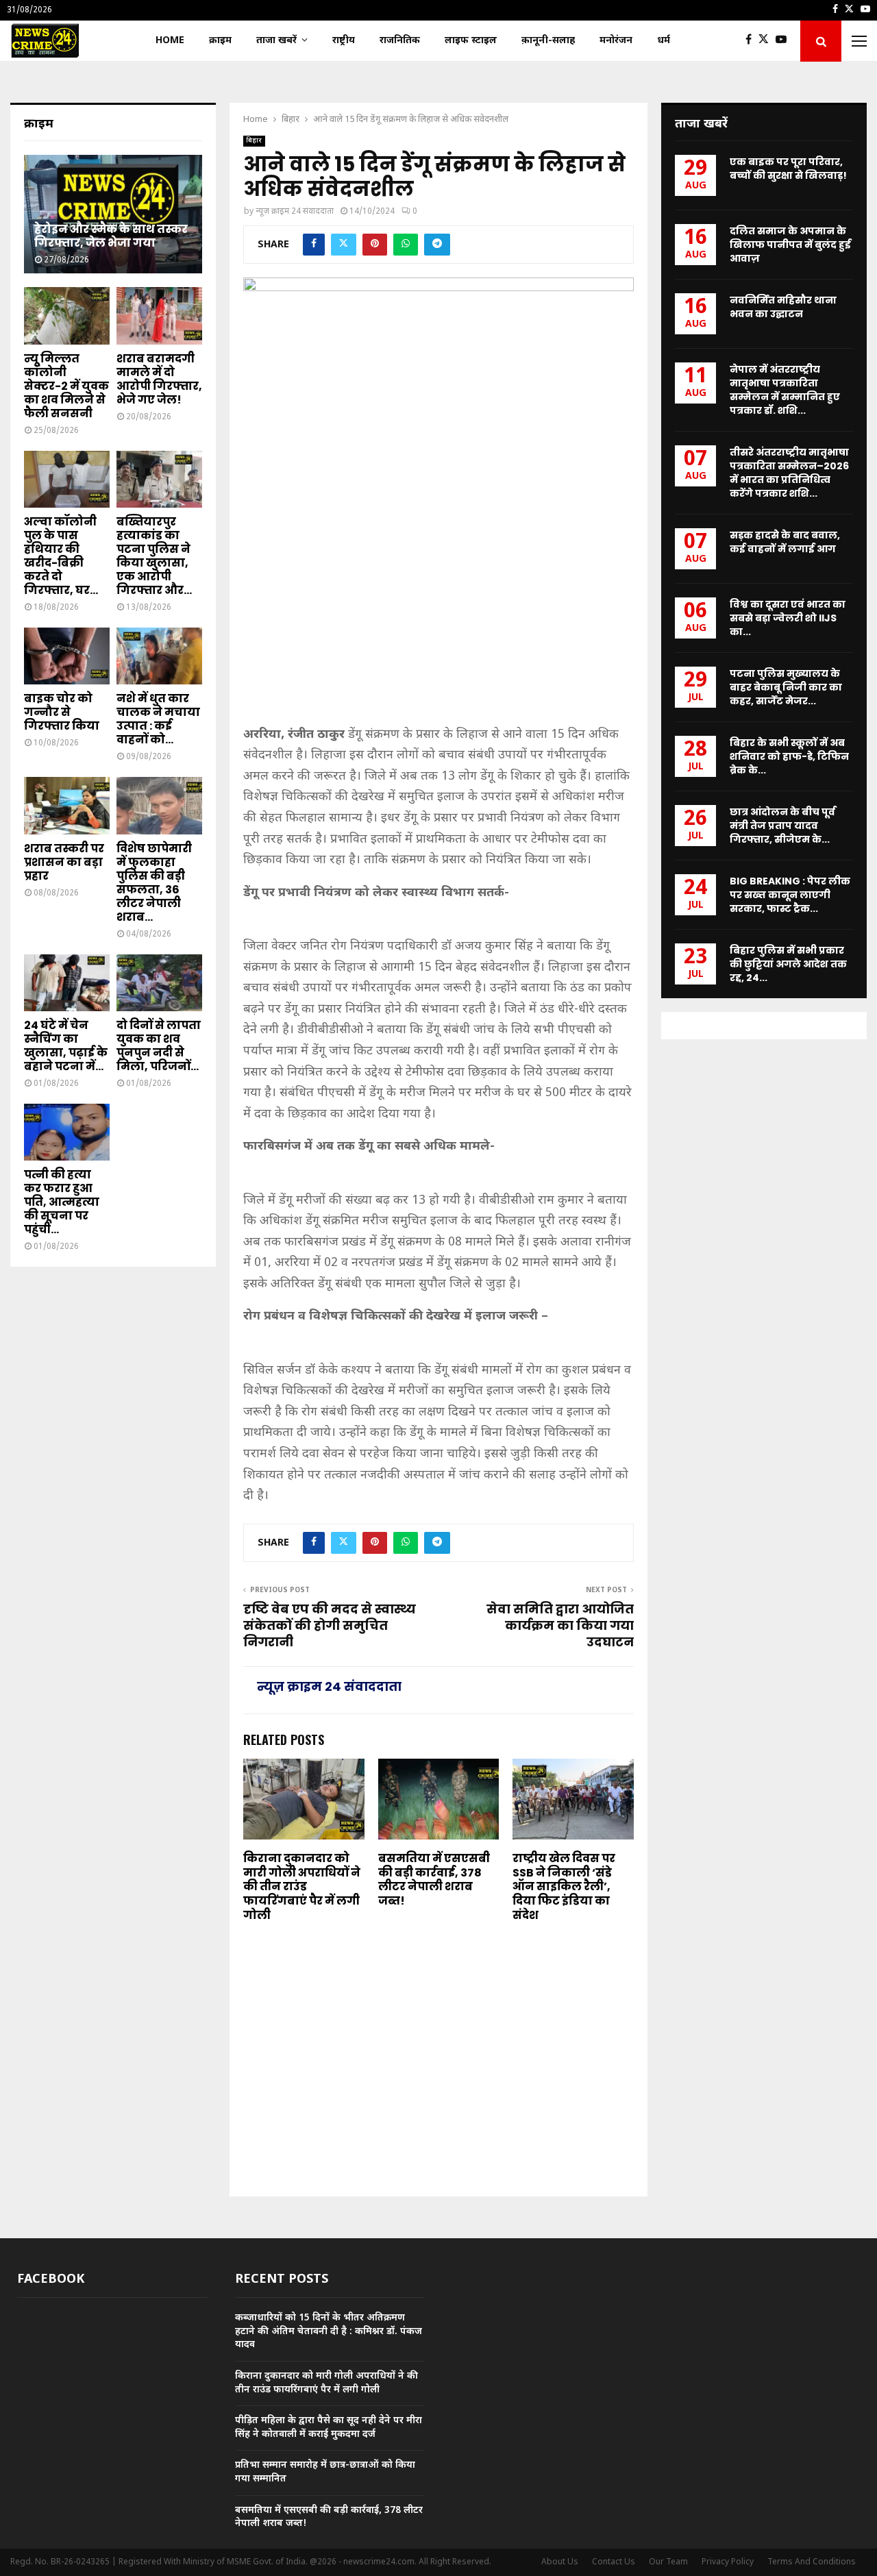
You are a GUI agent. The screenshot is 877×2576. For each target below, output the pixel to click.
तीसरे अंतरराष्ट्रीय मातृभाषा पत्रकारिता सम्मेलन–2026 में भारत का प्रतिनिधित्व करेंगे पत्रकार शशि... (789, 473)
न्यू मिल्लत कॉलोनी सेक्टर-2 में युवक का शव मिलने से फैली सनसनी (66, 386)
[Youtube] (785, 41)
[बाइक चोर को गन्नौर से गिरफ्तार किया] (67, 656)
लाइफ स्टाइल (471, 41)
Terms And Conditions (812, 2562)
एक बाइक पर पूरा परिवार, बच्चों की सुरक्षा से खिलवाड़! (788, 169)
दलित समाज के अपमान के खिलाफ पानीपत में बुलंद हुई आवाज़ (790, 245)
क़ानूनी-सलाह (548, 41)
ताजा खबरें (276, 41)
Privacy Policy (728, 2562)
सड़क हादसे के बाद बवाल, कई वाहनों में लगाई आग (785, 542)
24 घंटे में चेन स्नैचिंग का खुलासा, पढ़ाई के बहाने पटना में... (66, 1046)
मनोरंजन (616, 41)
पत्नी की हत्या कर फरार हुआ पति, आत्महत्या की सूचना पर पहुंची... (62, 1202)
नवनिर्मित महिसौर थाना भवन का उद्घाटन (783, 307)
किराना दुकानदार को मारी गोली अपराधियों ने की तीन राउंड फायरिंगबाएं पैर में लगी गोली (302, 1887)
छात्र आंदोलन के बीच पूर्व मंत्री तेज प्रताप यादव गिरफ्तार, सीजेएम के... (782, 826)
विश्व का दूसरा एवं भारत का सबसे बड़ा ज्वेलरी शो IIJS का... (788, 618)
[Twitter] (767, 41)
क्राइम (220, 41)
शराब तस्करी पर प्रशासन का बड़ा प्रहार (64, 862)
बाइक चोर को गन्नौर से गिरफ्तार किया (62, 712)
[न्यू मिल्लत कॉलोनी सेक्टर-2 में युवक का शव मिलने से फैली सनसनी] (67, 315)
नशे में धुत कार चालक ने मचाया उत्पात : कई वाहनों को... (158, 719)
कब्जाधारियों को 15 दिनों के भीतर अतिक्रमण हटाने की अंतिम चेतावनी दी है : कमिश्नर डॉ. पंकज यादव (329, 2331)
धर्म (664, 41)
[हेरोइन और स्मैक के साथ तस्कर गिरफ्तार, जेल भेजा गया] (113, 214)
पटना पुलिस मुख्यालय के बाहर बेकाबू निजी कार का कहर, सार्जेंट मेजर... (786, 687)
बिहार (254, 141)
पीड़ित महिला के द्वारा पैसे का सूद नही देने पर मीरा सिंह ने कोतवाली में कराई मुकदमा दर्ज (329, 2428)
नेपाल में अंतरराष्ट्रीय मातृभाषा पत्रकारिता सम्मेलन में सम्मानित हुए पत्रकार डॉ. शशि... (785, 390)
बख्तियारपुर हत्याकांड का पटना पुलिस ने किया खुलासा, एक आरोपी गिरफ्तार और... (154, 556)
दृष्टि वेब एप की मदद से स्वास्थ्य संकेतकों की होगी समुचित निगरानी (330, 1625)
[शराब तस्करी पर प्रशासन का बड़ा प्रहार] (67, 805)
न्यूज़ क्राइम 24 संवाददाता (295, 212)
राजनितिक (400, 41)
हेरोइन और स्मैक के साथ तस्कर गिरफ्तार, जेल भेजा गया (111, 236)
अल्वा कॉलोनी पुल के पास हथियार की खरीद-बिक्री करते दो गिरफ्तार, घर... (61, 556)
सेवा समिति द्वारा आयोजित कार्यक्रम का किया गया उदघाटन (560, 1625)
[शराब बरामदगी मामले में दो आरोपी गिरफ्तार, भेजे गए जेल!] (159, 315)
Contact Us (614, 2562)
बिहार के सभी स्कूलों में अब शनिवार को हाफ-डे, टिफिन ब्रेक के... (789, 756)
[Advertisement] (438, 617)
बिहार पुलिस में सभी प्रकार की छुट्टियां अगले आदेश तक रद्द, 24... (788, 964)
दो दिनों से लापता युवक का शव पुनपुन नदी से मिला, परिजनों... (159, 1046)
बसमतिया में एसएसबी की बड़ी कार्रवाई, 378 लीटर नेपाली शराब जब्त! (434, 1880)
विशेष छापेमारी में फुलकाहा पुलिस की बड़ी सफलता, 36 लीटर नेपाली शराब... (154, 883)
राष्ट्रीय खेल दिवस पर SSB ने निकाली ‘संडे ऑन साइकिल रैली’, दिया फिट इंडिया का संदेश (564, 1887)
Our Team (668, 2562)
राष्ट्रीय (344, 41)
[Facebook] (752, 41)
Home (170, 41)
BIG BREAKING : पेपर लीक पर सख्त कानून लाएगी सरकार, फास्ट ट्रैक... (790, 895)
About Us (560, 2562)
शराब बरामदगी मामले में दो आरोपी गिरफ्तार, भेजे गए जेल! (159, 379)
